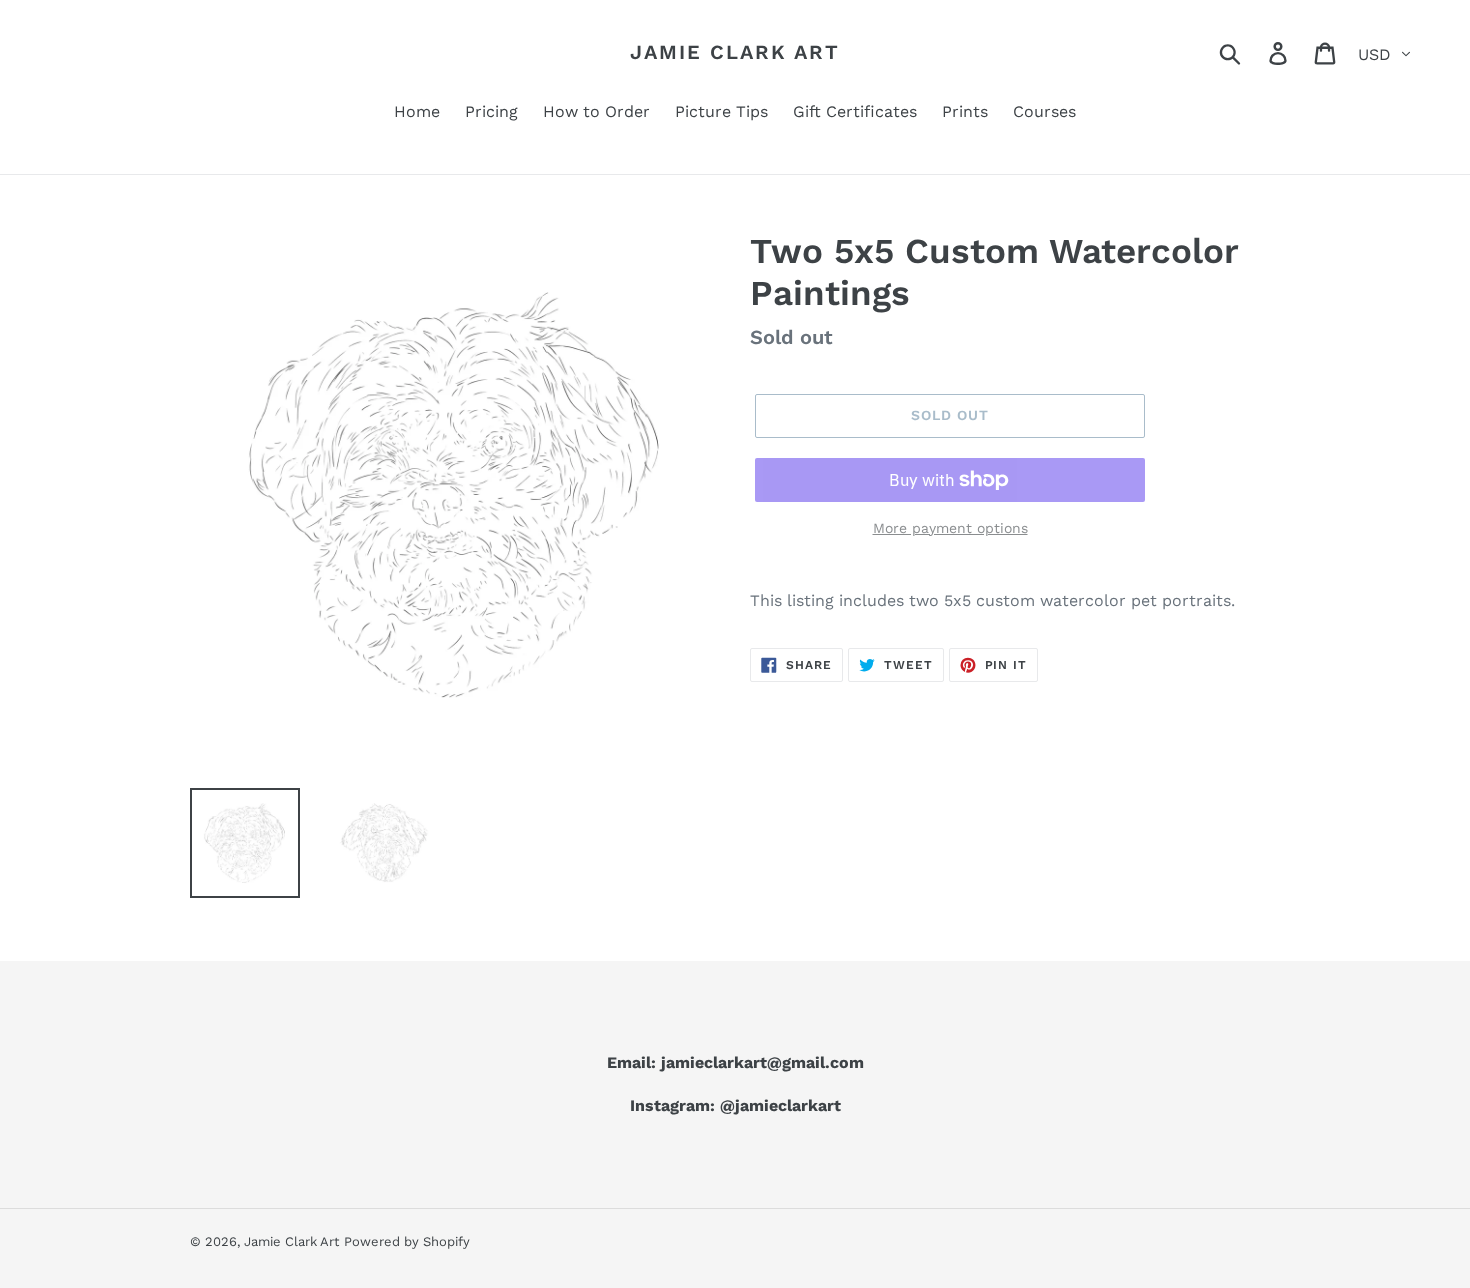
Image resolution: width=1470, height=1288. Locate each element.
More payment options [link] (950, 528)
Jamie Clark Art (735, 52)
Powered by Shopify (407, 1241)
